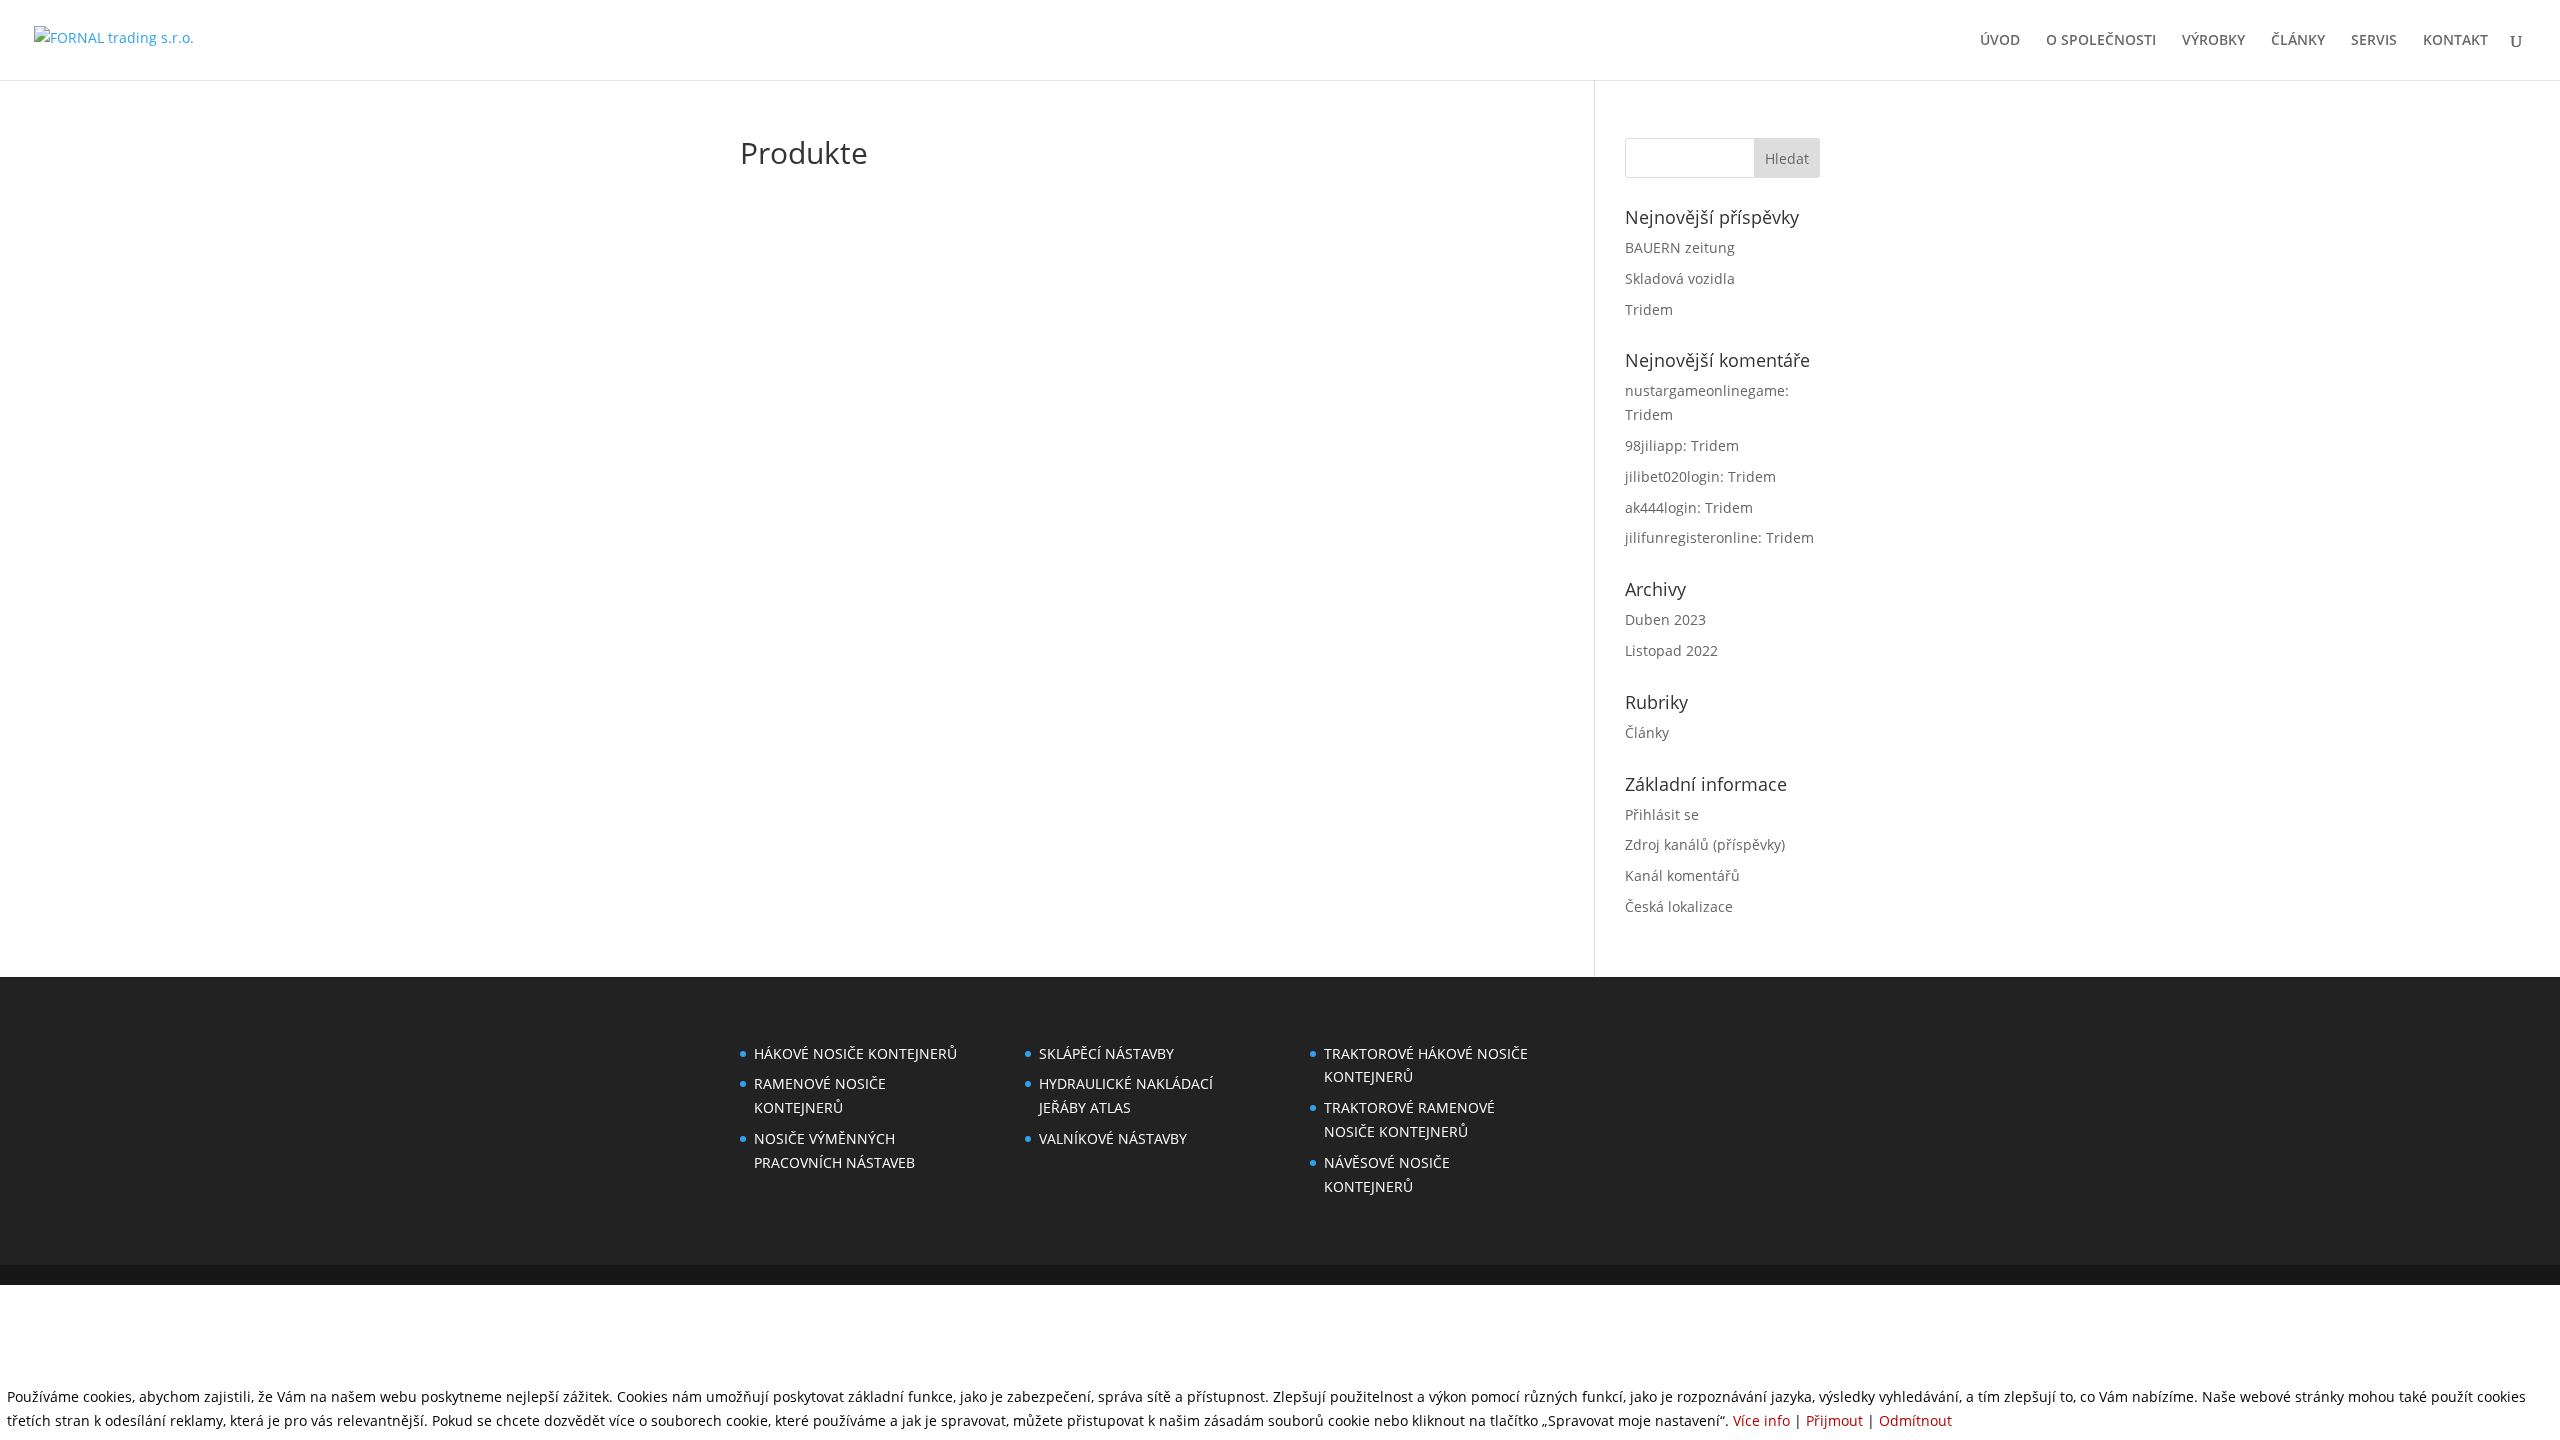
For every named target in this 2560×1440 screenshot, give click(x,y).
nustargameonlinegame (1705, 390)
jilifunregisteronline (1691, 537)
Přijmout (1834, 1420)
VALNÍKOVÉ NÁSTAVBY (1113, 1138)
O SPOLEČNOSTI (2101, 41)
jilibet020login (1672, 476)
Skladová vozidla (1680, 278)
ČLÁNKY (2298, 41)
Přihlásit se (1662, 814)
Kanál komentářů (1682, 875)
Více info (1761, 1420)
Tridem (1649, 309)
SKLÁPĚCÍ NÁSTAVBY (1106, 1053)
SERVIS (2374, 41)
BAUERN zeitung (1680, 247)
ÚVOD (2000, 41)
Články (1647, 732)
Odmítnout (1915, 1420)
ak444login (1661, 507)
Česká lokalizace (1679, 906)
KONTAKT (2455, 41)
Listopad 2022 (1671, 650)
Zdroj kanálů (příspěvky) (1705, 844)
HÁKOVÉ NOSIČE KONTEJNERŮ (855, 1053)
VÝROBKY (2213, 41)
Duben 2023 (1665, 619)
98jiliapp (1654, 445)
